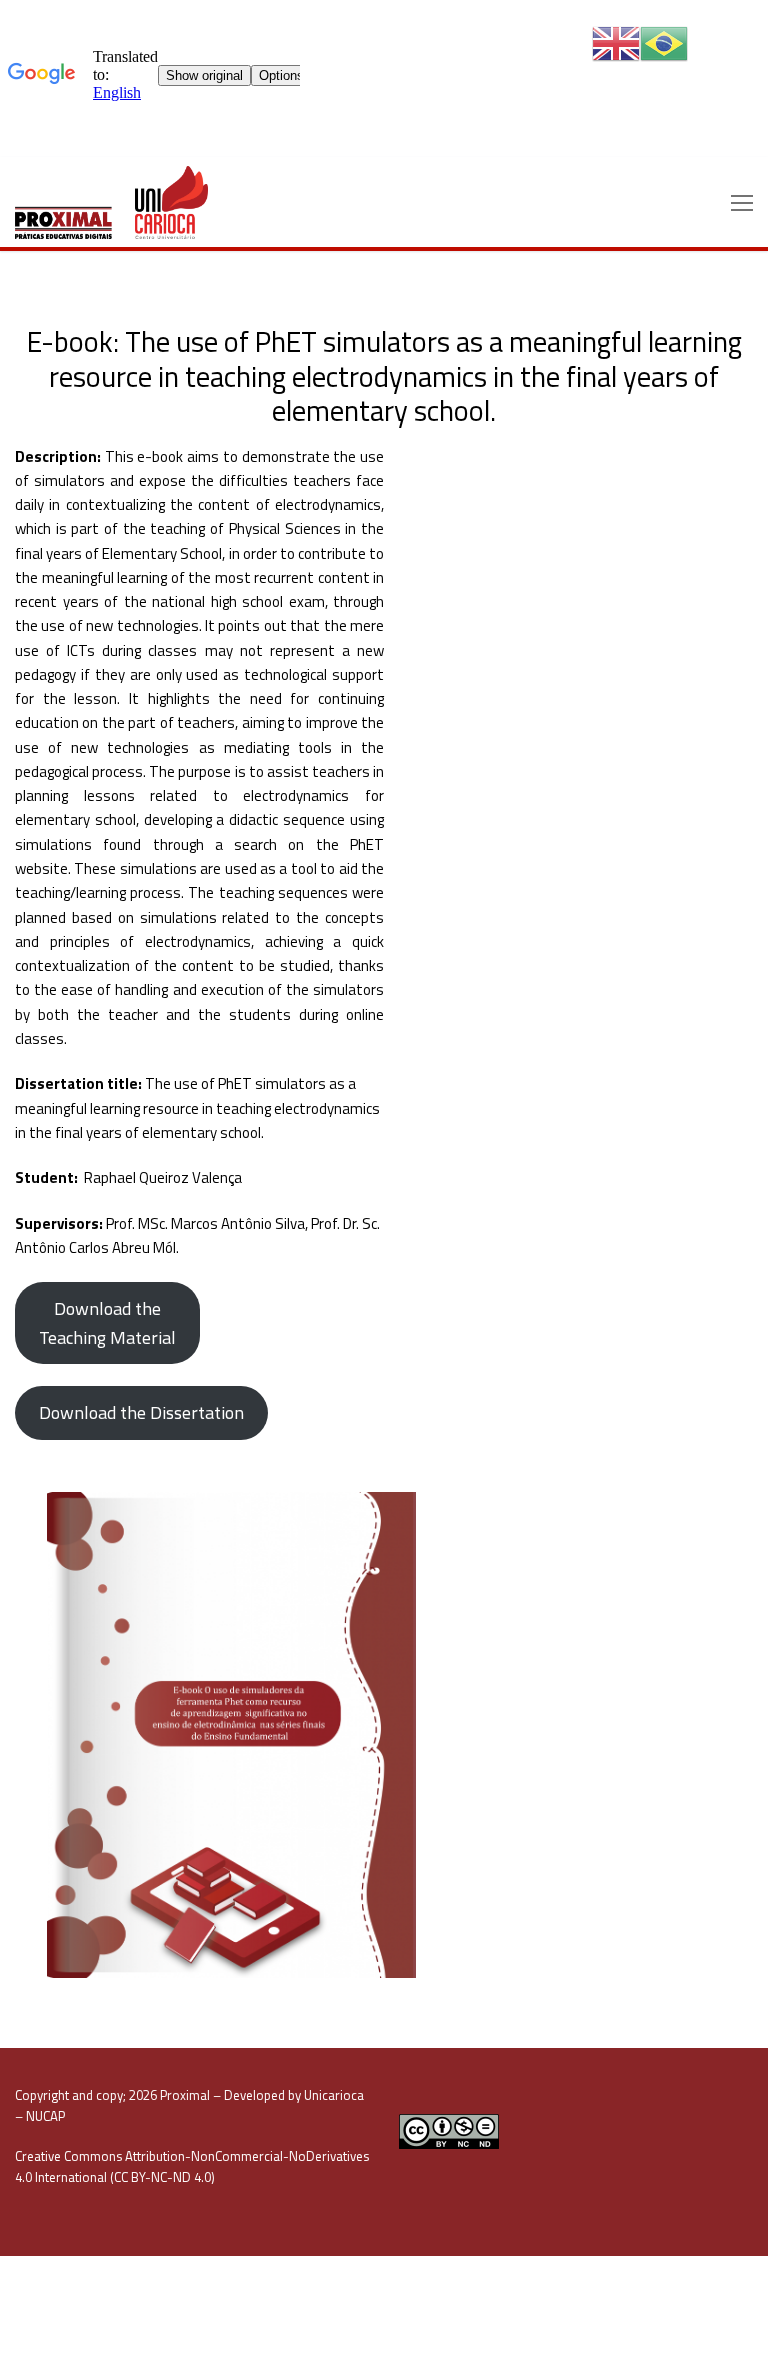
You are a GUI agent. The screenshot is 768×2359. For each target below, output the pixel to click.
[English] (616, 42)
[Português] (664, 42)
